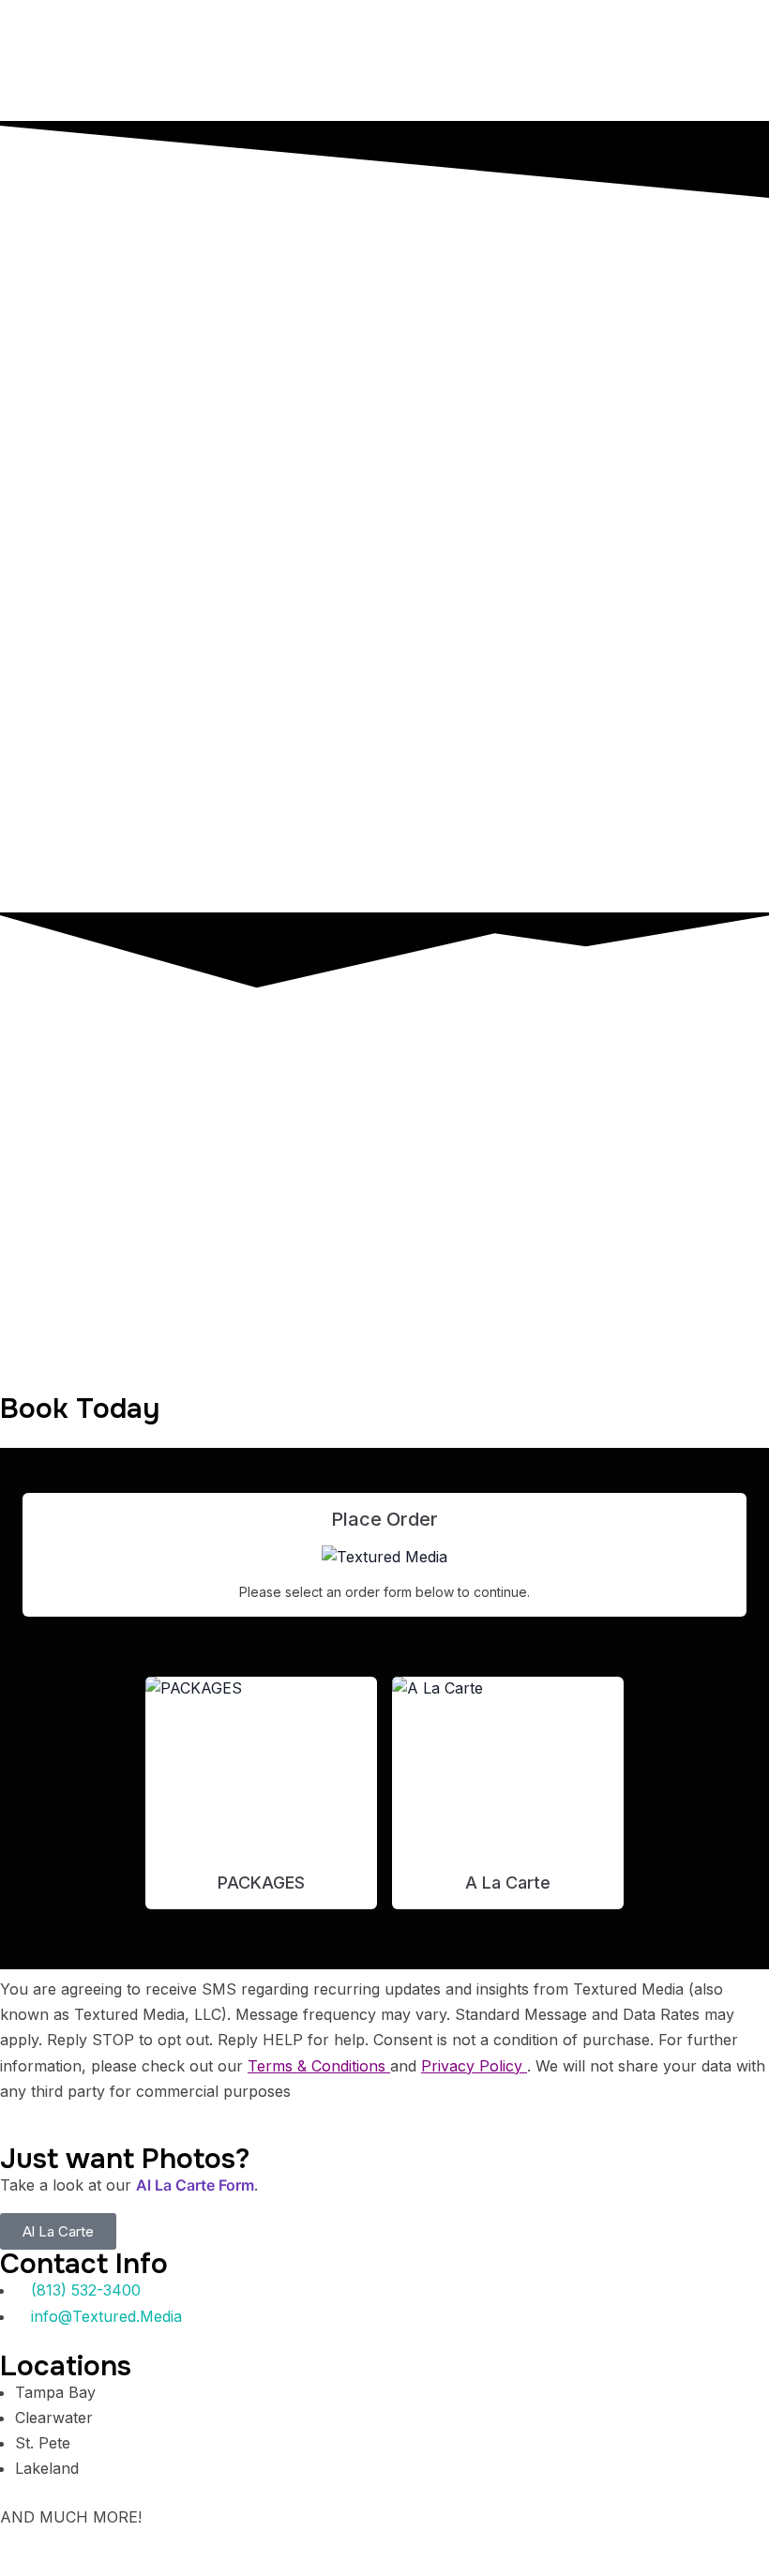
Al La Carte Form (195, 2185)
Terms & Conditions (319, 2066)
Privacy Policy (474, 2066)
